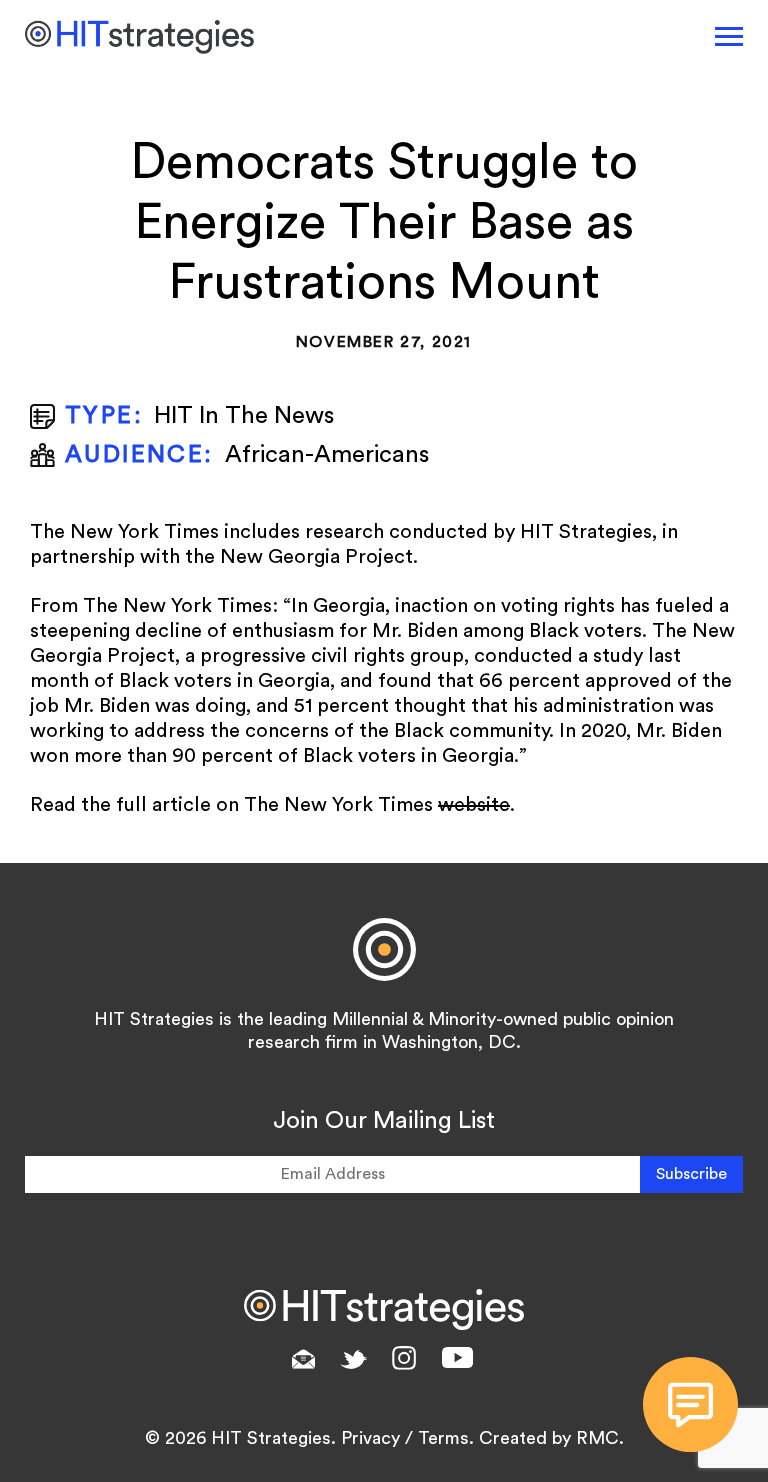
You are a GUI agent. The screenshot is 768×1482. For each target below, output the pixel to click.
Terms (443, 1438)
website (474, 805)
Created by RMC (549, 1438)
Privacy (370, 1438)
